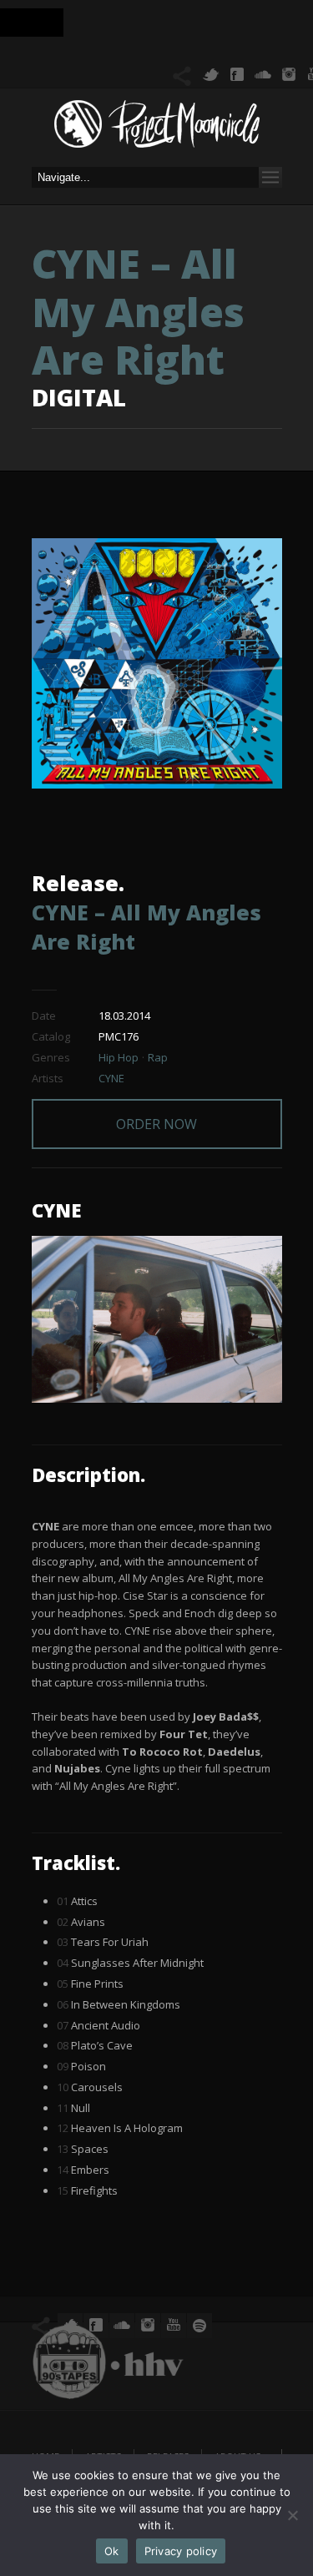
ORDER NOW (156, 1124)
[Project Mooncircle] (157, 129)
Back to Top (263, 50)
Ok (112, 2551)
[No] (292, 2515)
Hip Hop (119, 1057)
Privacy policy (181, 2551)
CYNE (111, 1078)
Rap (158, 1057)
